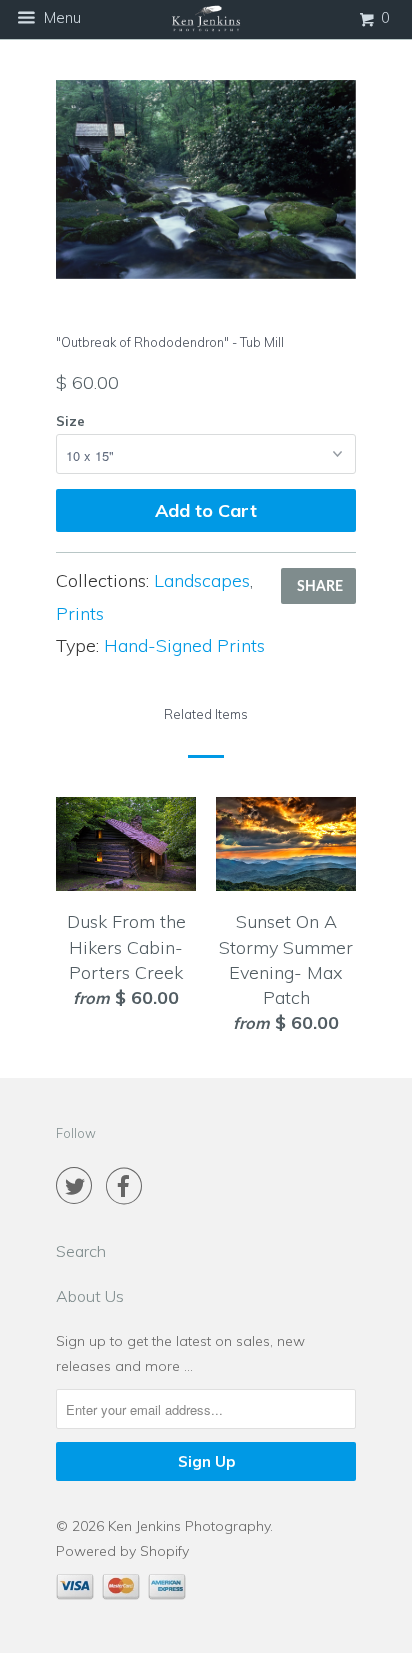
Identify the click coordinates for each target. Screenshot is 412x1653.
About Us (90, 1296)
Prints (80, 613)
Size (70, 421)
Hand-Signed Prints (184, 645)
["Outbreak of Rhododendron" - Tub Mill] (206, 180)
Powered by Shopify (122, 1551)
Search (81, 1251)
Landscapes (202, 580)
